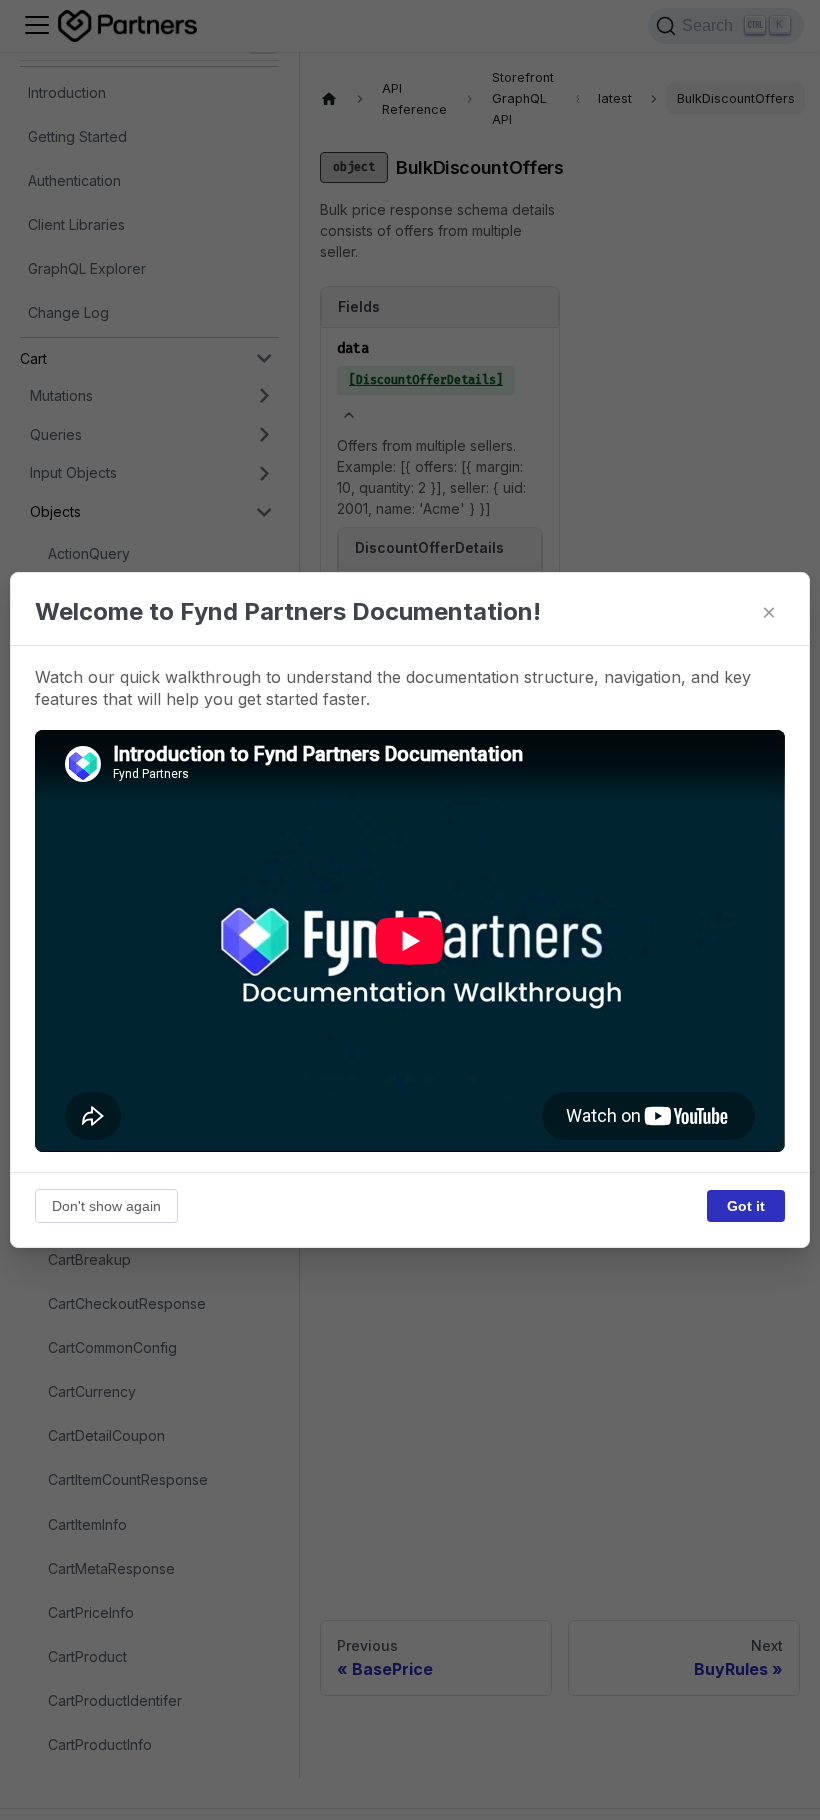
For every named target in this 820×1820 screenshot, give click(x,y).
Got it (746, 1206)
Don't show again (106, 1206)
